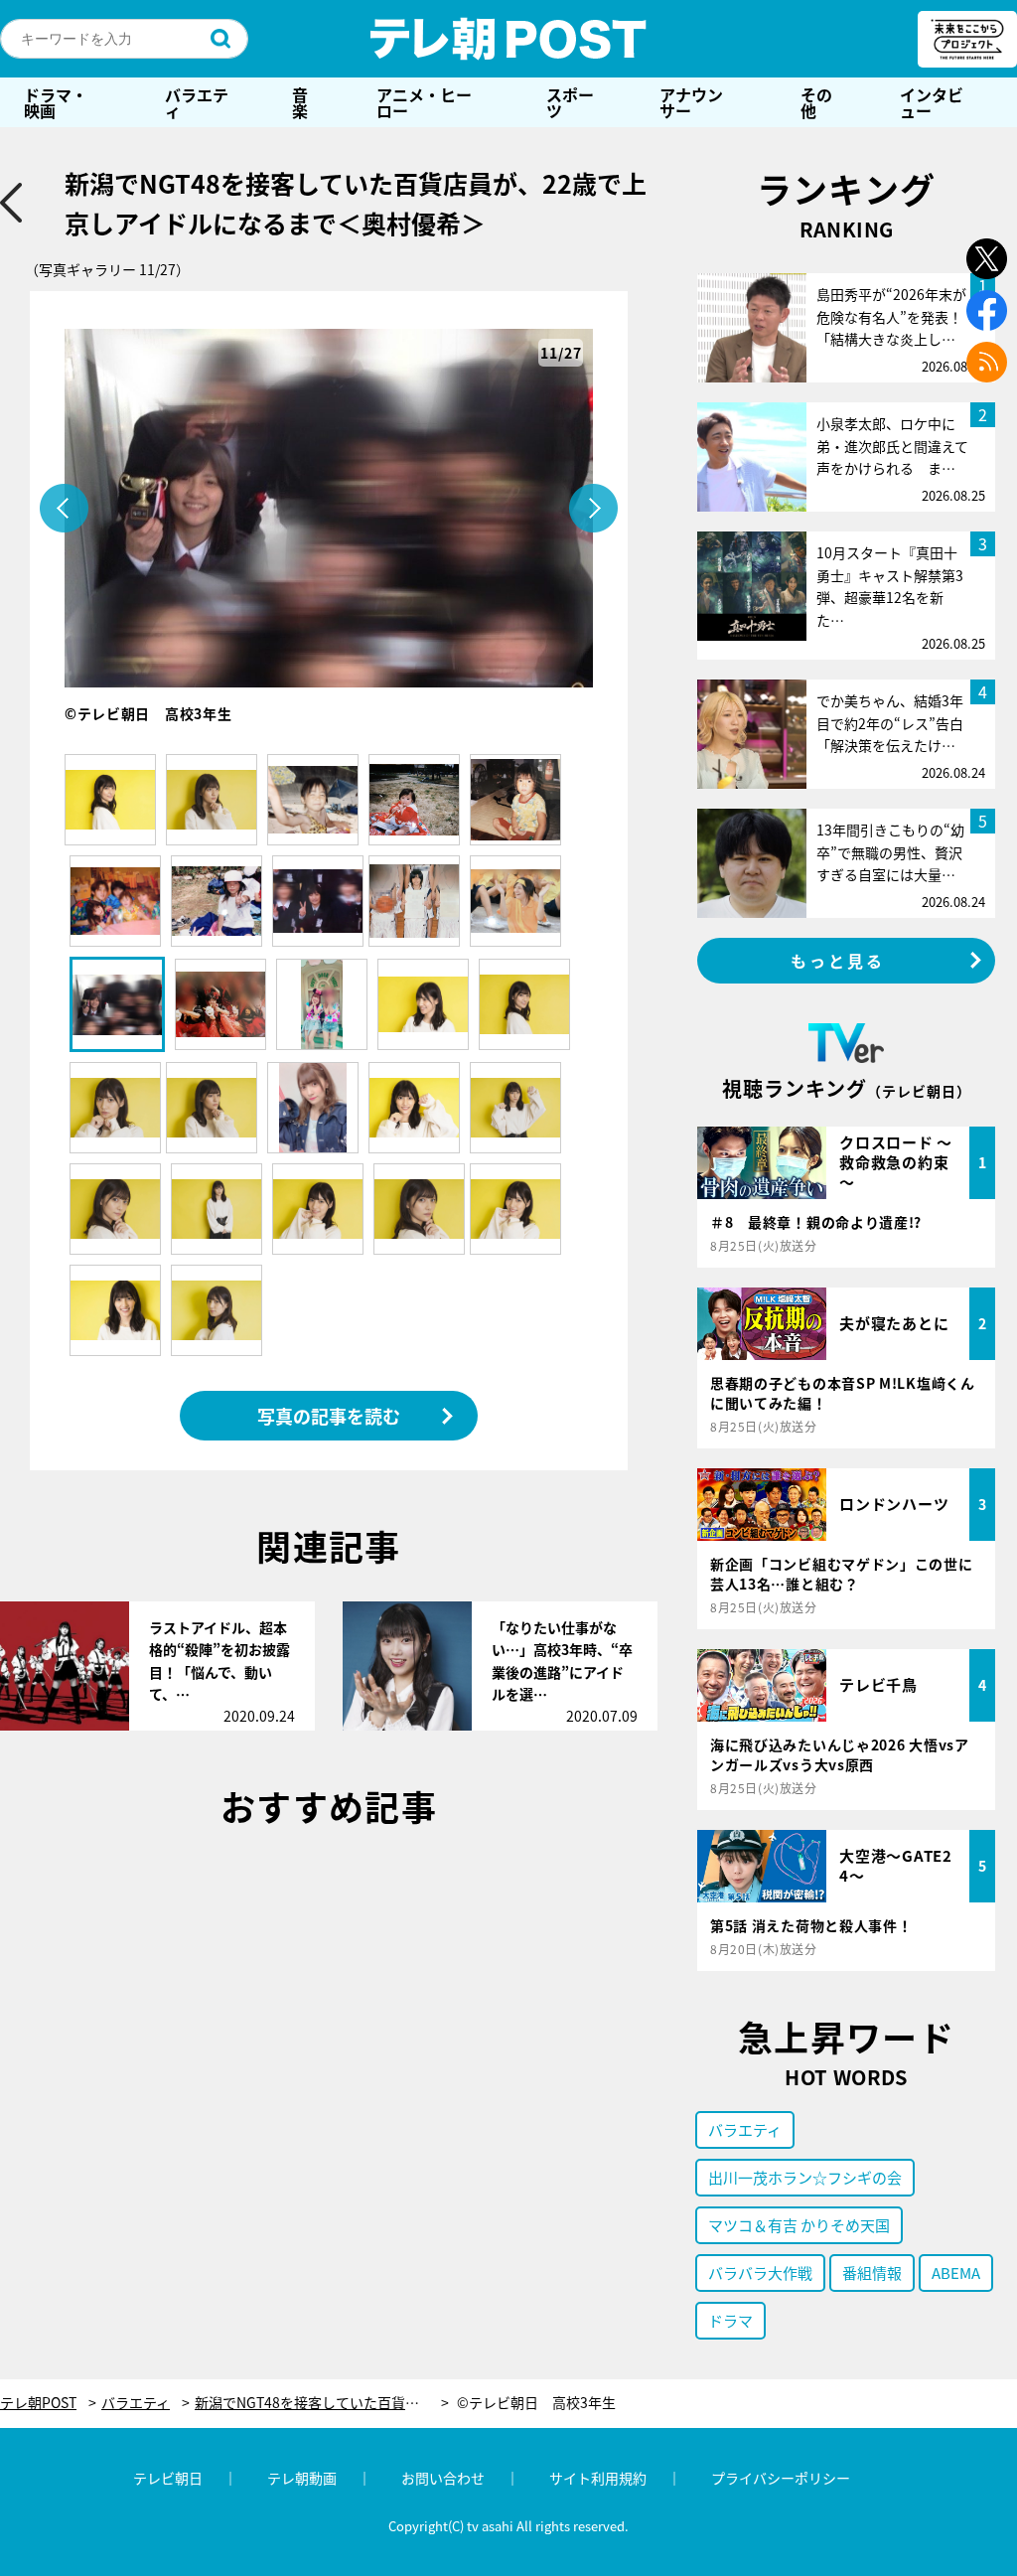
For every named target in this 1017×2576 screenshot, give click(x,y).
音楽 (300, 102)
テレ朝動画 (302, 2478)
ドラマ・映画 (56, 102)
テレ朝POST (508, 39)
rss (987, 362)
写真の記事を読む (329, 1416)
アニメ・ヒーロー (424, 102)
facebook (987, 310)
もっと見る (838, 961)
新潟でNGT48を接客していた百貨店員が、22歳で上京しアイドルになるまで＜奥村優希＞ (322, 2403)
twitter (987, 259)
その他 (816, 102)
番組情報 (872, 2273)
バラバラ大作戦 (760, 2273)
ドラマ (730, 2320)
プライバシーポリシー (781, 2478)
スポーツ (570, 102)
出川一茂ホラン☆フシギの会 (805, 2177)
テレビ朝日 (168, 2478)
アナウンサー (691, 102)
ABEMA (956, 2273)
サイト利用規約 (598, 2478)
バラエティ (197, 102)
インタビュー (932, 102)
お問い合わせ (443, 2478)
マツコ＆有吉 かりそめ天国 (799, 2225)
